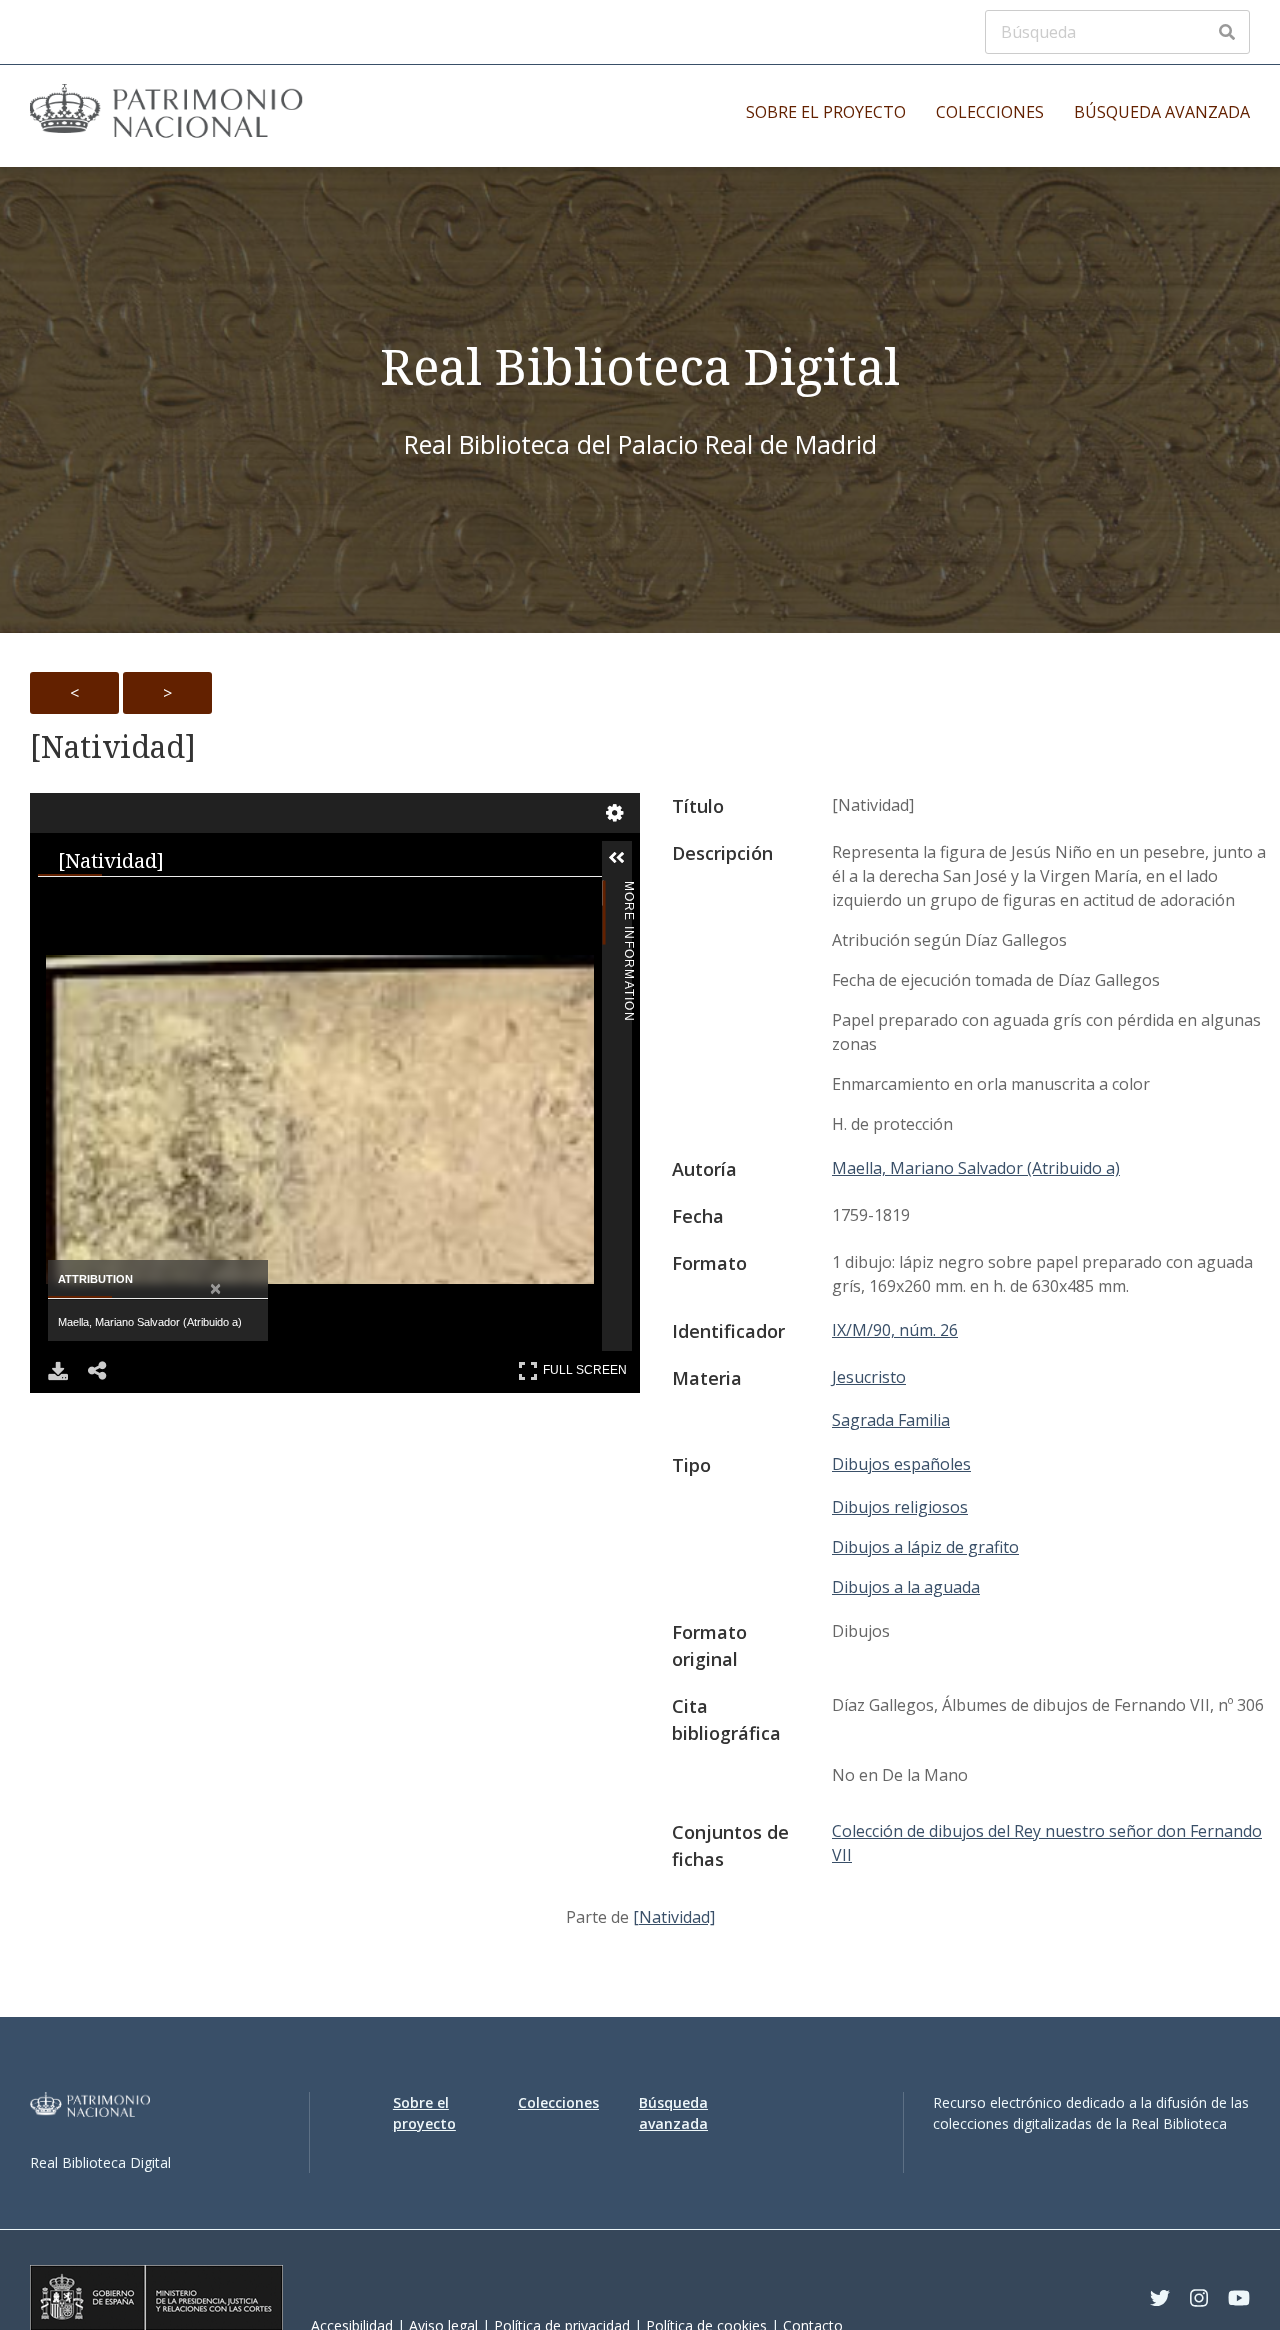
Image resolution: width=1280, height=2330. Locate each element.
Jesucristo (869, 1377)
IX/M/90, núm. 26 (895, 1330)
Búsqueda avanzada (1162, 112)
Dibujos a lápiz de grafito (925, 1547)
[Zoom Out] (166, 901)
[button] (647, 858)
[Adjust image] (326, 901)
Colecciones (990, 112)
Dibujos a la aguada (906, 1587)
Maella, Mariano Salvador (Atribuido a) (976, 1168)
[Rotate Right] (246, 901)
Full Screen (587, 1366)
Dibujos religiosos (900, 1507)
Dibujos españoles (901, 1464)
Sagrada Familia (891, 1420)
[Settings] (615, 813)
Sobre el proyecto (826, 112)
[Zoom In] (86, 901)
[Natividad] (113, 747)
